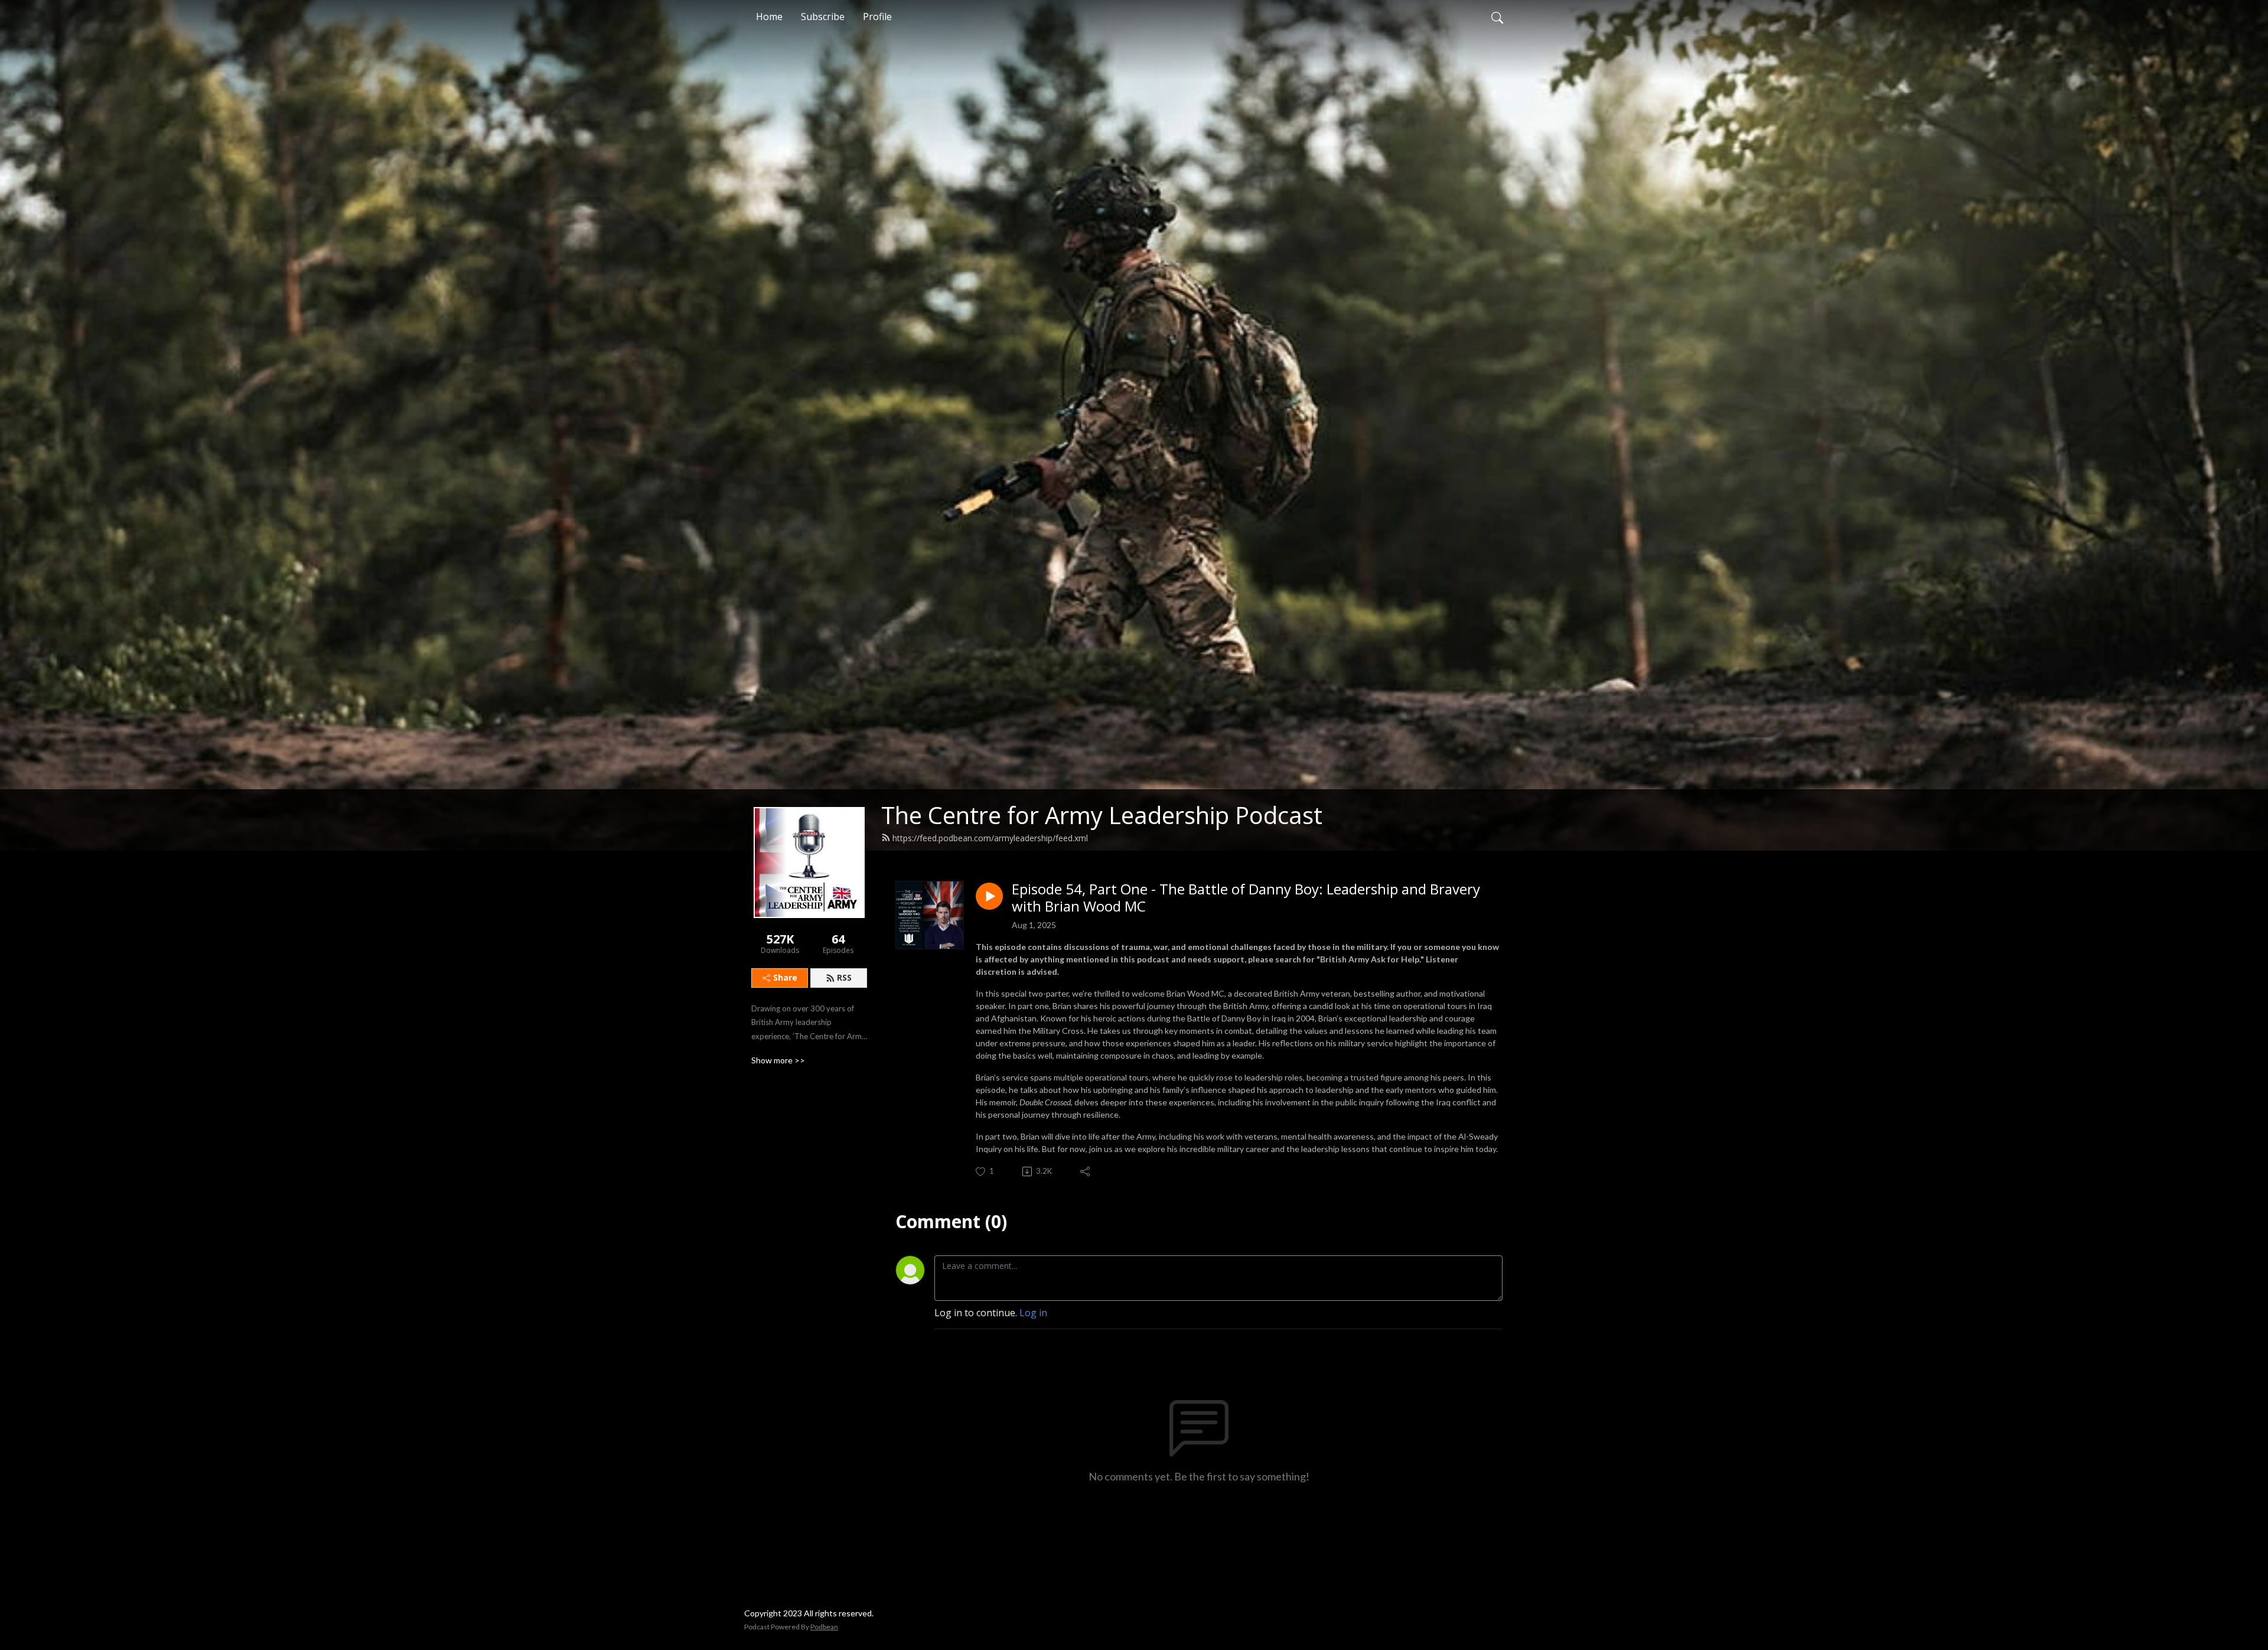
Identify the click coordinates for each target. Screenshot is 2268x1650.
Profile (877, 17)
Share (785, 977)
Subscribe (823, 17)
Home (769, 17)
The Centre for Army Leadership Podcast (1102, 815)
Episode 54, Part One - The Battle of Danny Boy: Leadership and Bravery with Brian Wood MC (1246, 898)
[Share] (1086, 1171)
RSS (844, 977)
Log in (1033, 1313)
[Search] (1497, 17)
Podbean (824, 1627)
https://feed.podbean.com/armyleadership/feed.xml (990, 838)
